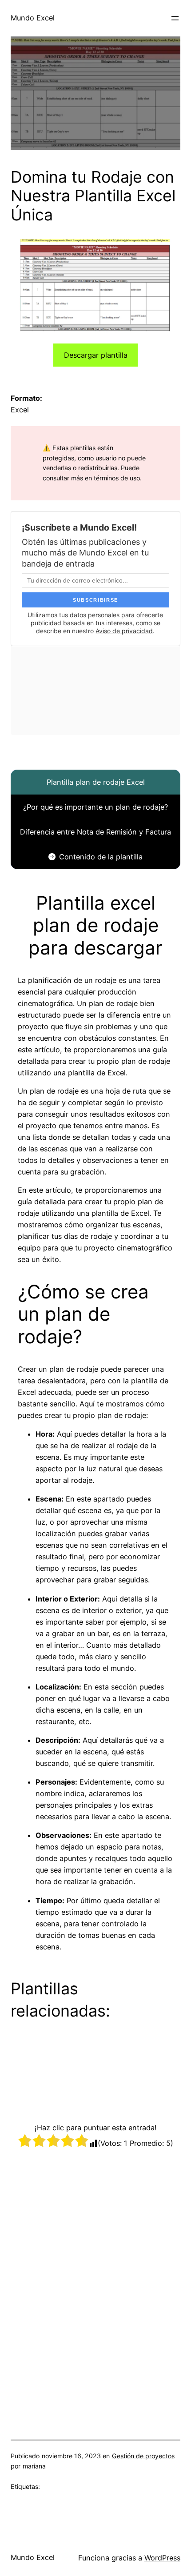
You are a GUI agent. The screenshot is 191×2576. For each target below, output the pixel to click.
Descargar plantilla (96, 355)
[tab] (95, 782)
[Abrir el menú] (175, 18)
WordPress (162, 2558)
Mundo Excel (33, 18)
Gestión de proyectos (143, 2456)
